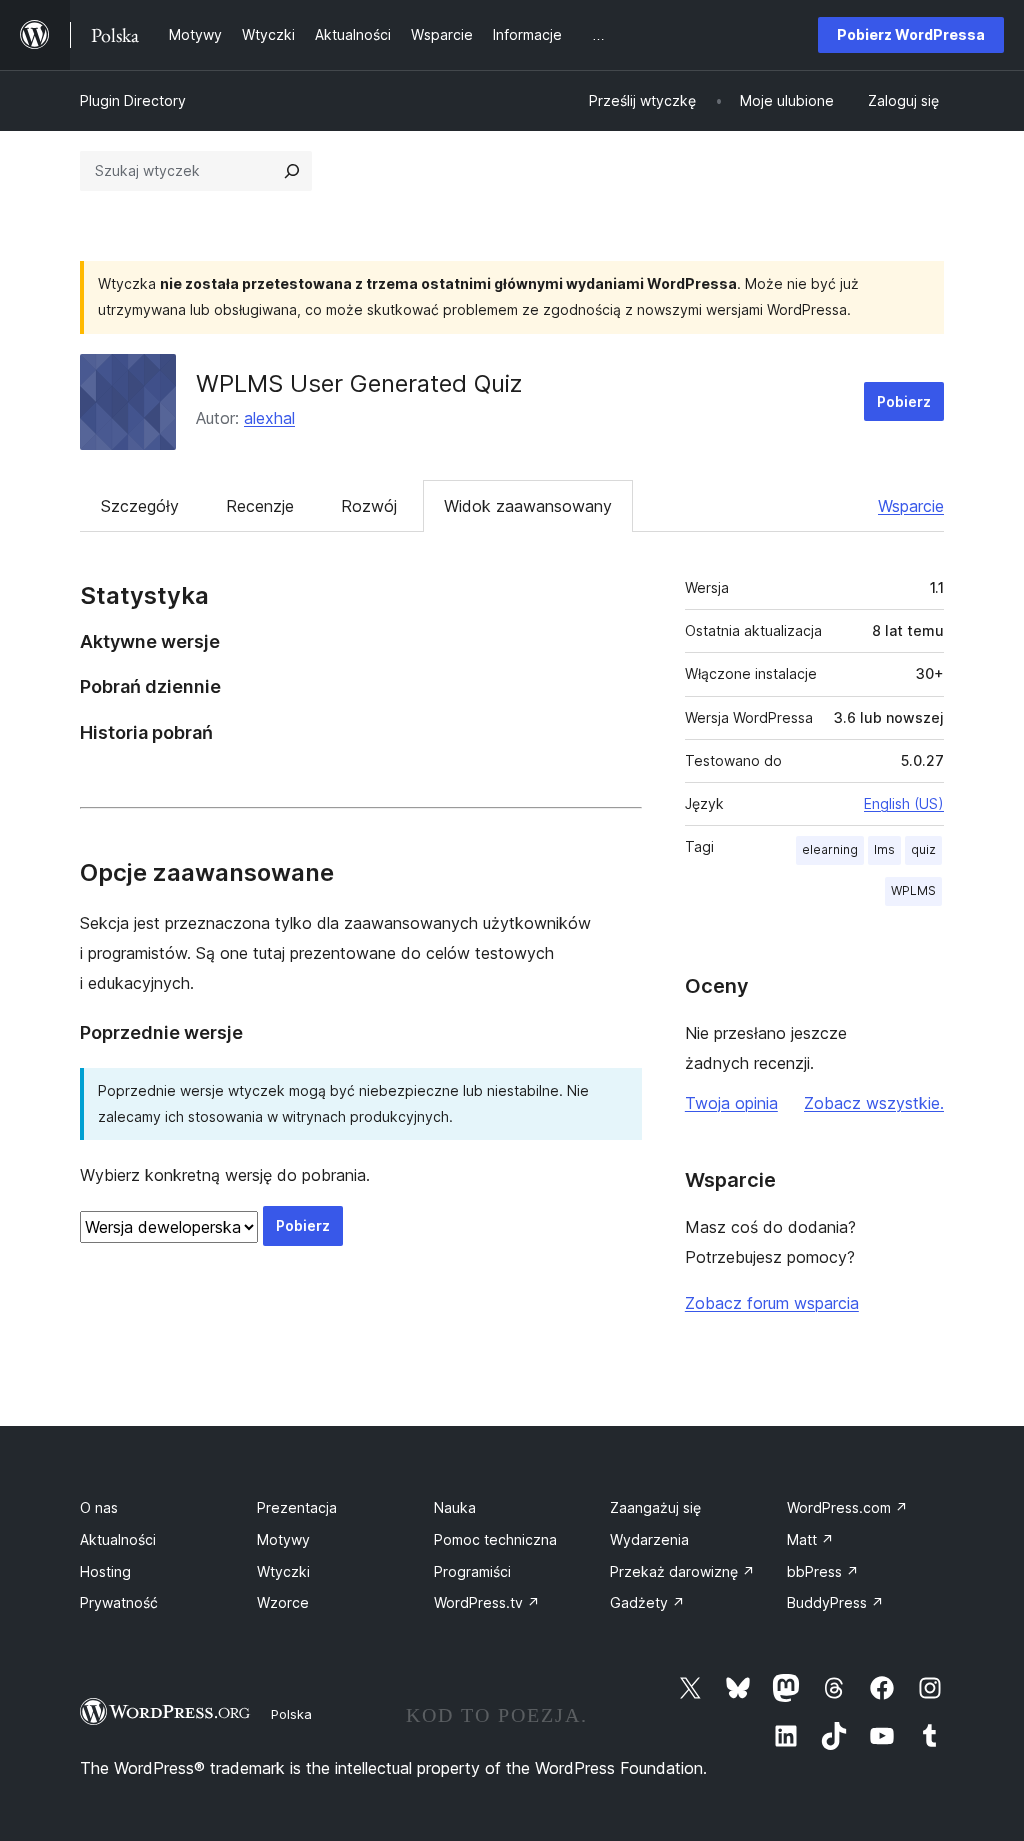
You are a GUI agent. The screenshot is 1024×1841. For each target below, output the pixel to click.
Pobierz (904, 401)
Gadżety (647, 1602)
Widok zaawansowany (528, 506)
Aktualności (118, 1539)
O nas (99, 1507)
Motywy (283, 1539)
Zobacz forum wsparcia (772, 1303)
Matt (810, 1539)
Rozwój (369, 506)
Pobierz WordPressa (911, 34)
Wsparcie (911, 506)
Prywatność (119, 1602)
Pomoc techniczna (495, 1539)
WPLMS (913, 890)
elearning (830, 849)
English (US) (904, 803)
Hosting (105, 1571)
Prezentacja (297, 1507)
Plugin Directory (133, 100)
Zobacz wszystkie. (874, 1103)
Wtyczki (283, 1571)
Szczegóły (140, 506)
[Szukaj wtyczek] (292, 171)
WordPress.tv (487, 1602)
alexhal (269, 418)
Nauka (455, 1507)
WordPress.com (847, 1507)
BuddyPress (835, 1602)
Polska (291, 1714)
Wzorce (283, 1602)
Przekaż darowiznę (682, 1571)
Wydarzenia (649, 1539)
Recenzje (260, 506)
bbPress (823, 1571)
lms (884, 849)
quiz (923, 849)
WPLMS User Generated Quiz (359, 383)
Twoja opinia (731, 1103)
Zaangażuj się (655, 1507)
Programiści (472, 1571)
